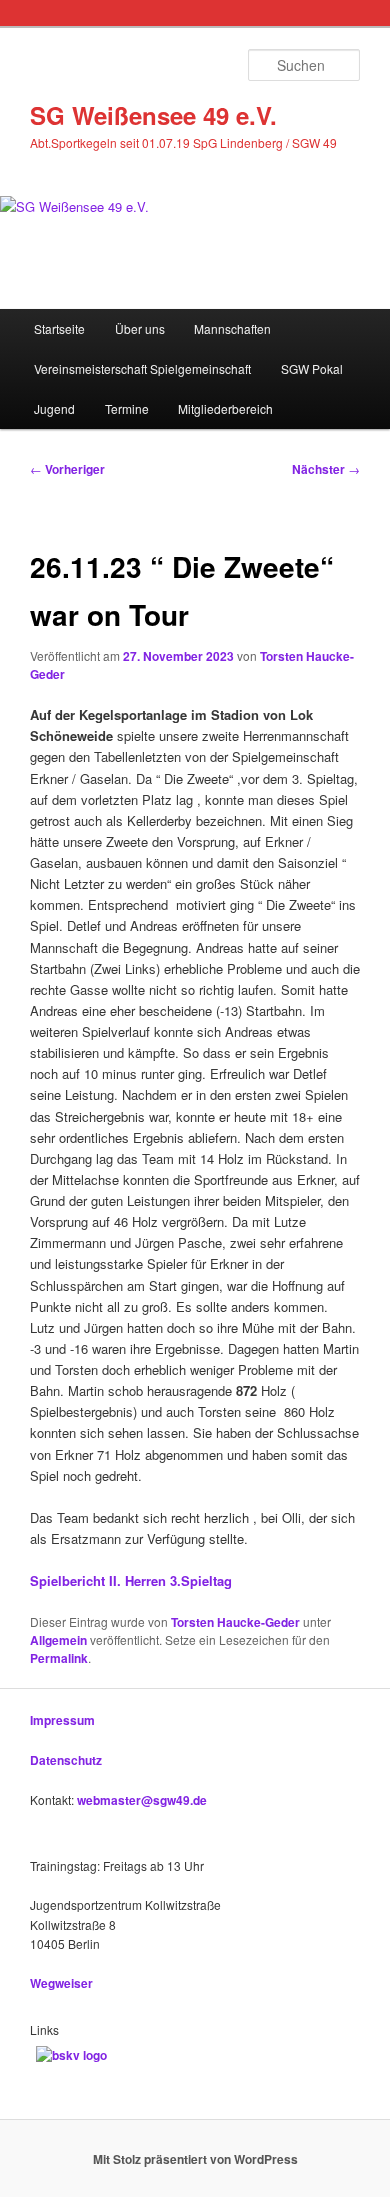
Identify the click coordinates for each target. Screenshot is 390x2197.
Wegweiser (61, 1983)
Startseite (59, 328)
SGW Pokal (312, 368)
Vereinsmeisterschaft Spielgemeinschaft (142, 368)
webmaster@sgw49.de (142, 1800)
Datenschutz (66, 1760)
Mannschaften (232, 328)
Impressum (62, 1720)
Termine (127, 408)
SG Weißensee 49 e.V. (153, 115)
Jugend (54, 408)
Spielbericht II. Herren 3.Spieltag (131, 1580)
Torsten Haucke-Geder (235, 1622)
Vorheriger (67, 469)
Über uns (140, 328)
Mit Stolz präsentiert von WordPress (195, 2159)
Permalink (59, 1658)
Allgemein (58, 1640)
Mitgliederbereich (225, 408)
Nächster (326, 469)
